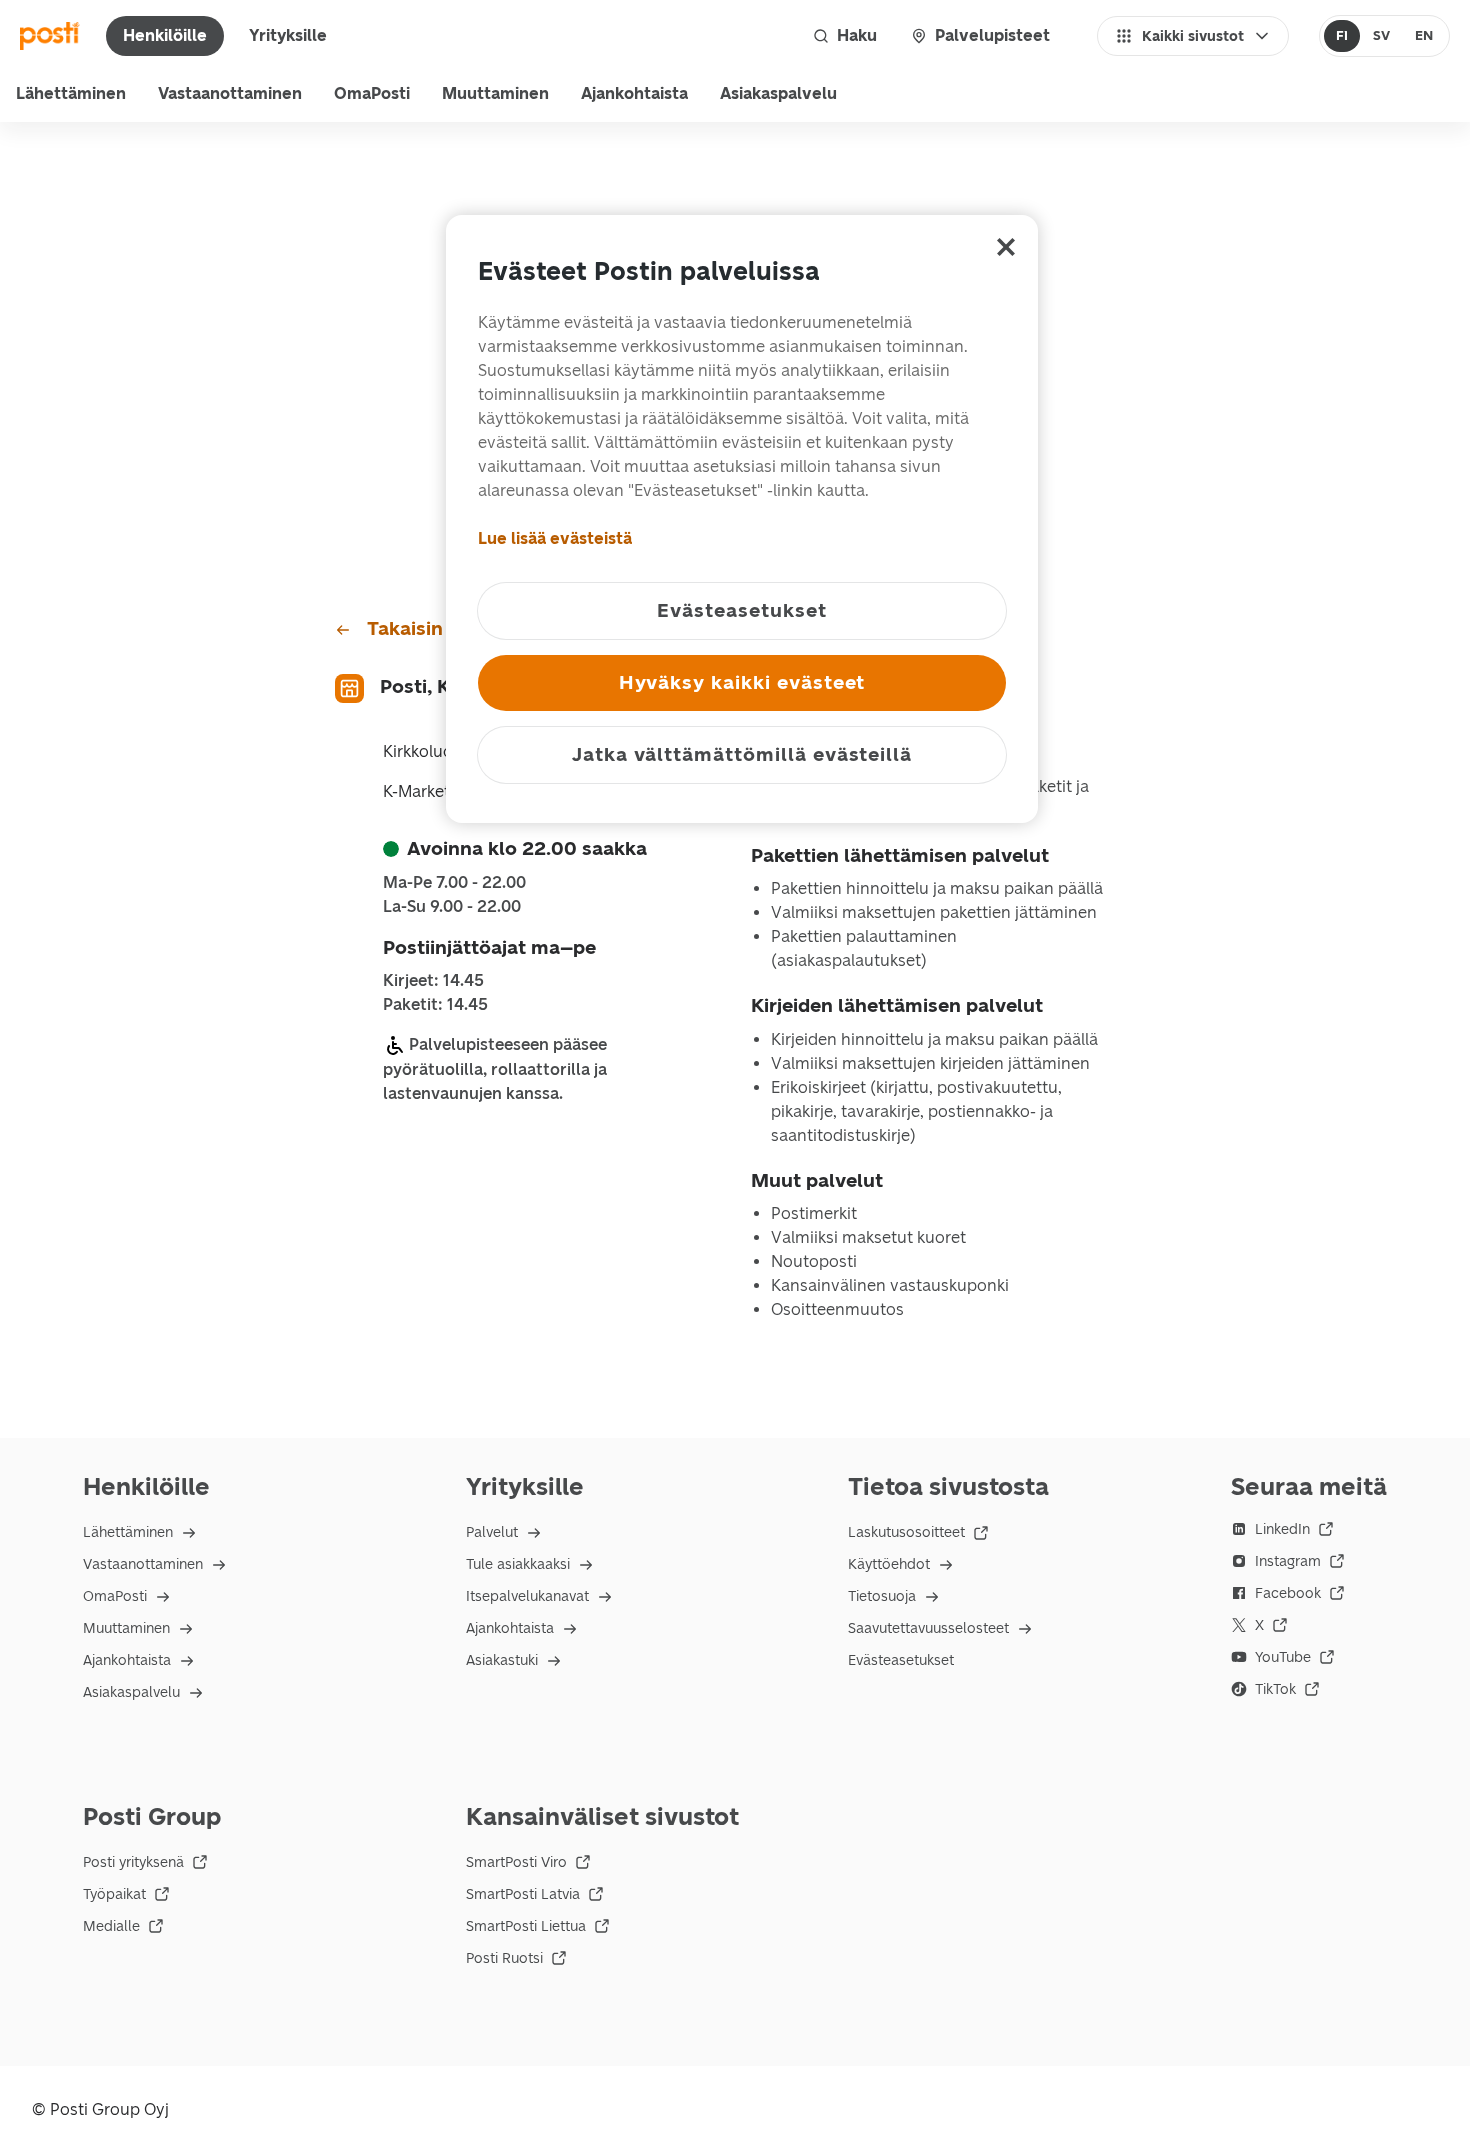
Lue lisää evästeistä (555, 538)
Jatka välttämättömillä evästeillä (742, 754)
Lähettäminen (71, 93)
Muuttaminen (495, 93)
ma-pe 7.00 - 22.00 (454, 883)
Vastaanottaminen (230, 93)
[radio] (1342, 36)
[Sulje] (1006, 247)
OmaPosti (372, 93)
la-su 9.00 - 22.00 (452, 907)
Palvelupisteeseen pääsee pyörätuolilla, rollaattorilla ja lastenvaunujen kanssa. (495, 1069)
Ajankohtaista (634, 93)
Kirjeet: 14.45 (433, 981)
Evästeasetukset (901, 1660)
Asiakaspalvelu (778, 93)
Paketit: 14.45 (435, 1005)
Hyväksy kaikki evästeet (742, 682)
